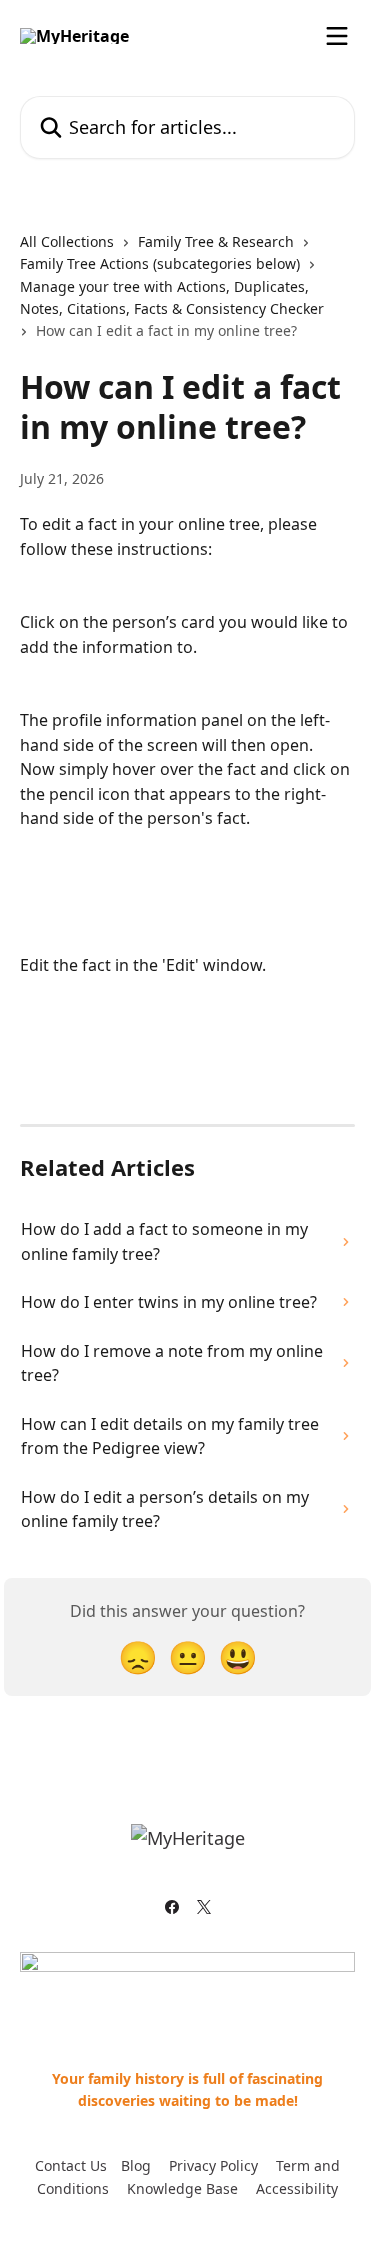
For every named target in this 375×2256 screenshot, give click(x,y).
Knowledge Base (182, 2188)
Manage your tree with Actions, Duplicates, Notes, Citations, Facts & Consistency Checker (172, 297)
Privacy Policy (213, 2165)
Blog (136, 2165)
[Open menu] (337, 36)
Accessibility (297, 2188)
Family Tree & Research (216, 241)
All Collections (67, 241)
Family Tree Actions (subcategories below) (160, 263)
